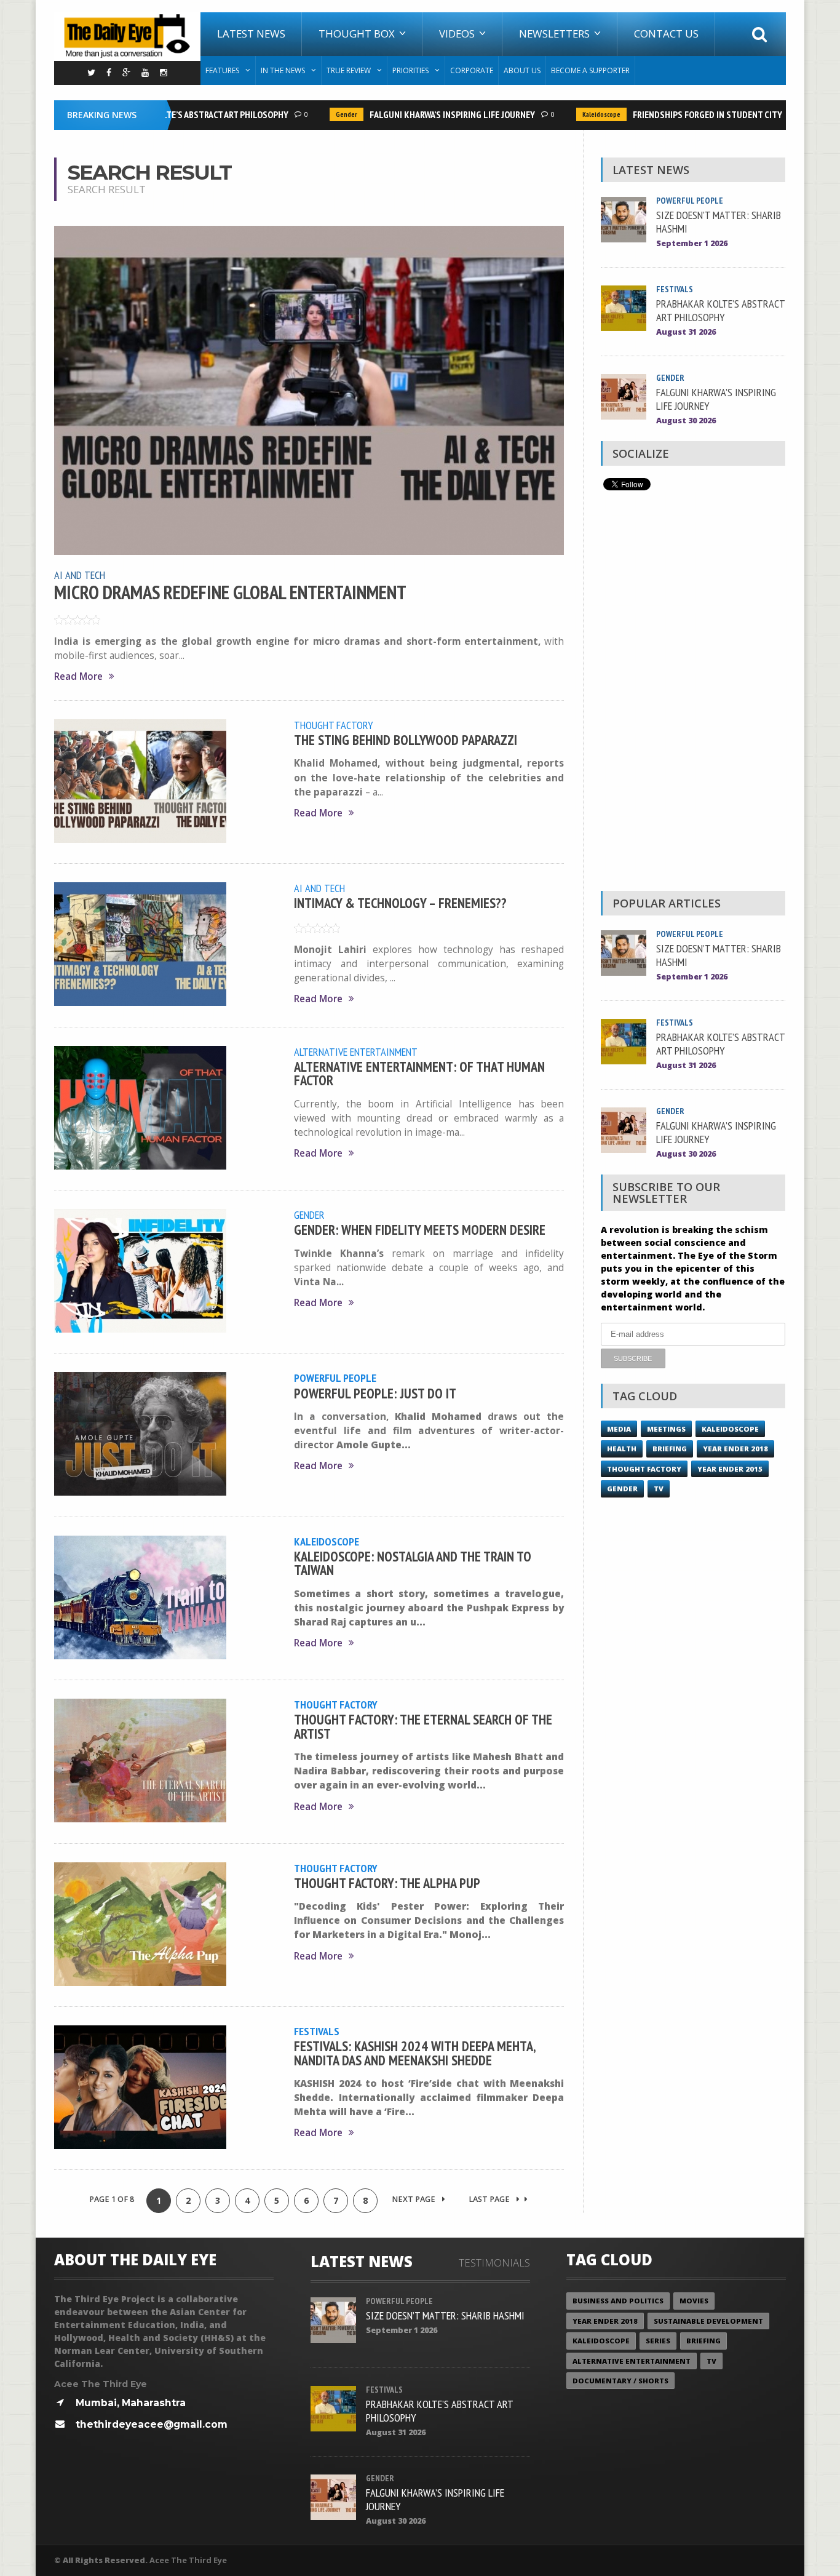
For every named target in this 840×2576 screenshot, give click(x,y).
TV (659, 1489)
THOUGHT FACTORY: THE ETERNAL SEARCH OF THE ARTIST (423, 1726)
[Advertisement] (693, 694)
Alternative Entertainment (356, 1051)
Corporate (472, 70)
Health (622, 1449)
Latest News (251, 34)
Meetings (666, 1429)
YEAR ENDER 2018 (735, 1449)
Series (658, 2341)
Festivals (317, 2031)
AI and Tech (80, 575)
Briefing (670, 1449)
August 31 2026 (686, 332)
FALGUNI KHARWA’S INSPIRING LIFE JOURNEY (427, 114)
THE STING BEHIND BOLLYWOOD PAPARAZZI (406, 740)
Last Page (490, 2199)
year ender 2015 (730, 1469)
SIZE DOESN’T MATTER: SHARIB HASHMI (719, 221)
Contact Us (666, 34)
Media (619, 1429)
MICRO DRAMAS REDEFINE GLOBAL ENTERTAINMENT (230, 592)
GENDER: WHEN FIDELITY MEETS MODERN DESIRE (420, 1230)
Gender (321, 114)
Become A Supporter (590, 70)
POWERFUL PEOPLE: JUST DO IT (375, 1393)
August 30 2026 (686, 421)
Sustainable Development (708, 2321)
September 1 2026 (692, 243)
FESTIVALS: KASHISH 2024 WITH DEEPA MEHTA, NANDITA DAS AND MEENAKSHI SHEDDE (415, 2053)
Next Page (414, 2199)
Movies (694, 2301)
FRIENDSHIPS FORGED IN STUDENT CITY (682, 114)
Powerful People (335, 1378)
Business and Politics (618, 2301)
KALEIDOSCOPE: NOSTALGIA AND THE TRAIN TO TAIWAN (413, 1563)
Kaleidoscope (576, 114)
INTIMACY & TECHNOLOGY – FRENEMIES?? (400, 903)
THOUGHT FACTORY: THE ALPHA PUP (387, 1883)
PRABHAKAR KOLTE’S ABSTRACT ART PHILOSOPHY (171, 114)
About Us (522, 70)
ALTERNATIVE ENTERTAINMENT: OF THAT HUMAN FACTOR (419, 1073)
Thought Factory (334, 725)
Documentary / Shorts (620, 2381)
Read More (78, 676)
